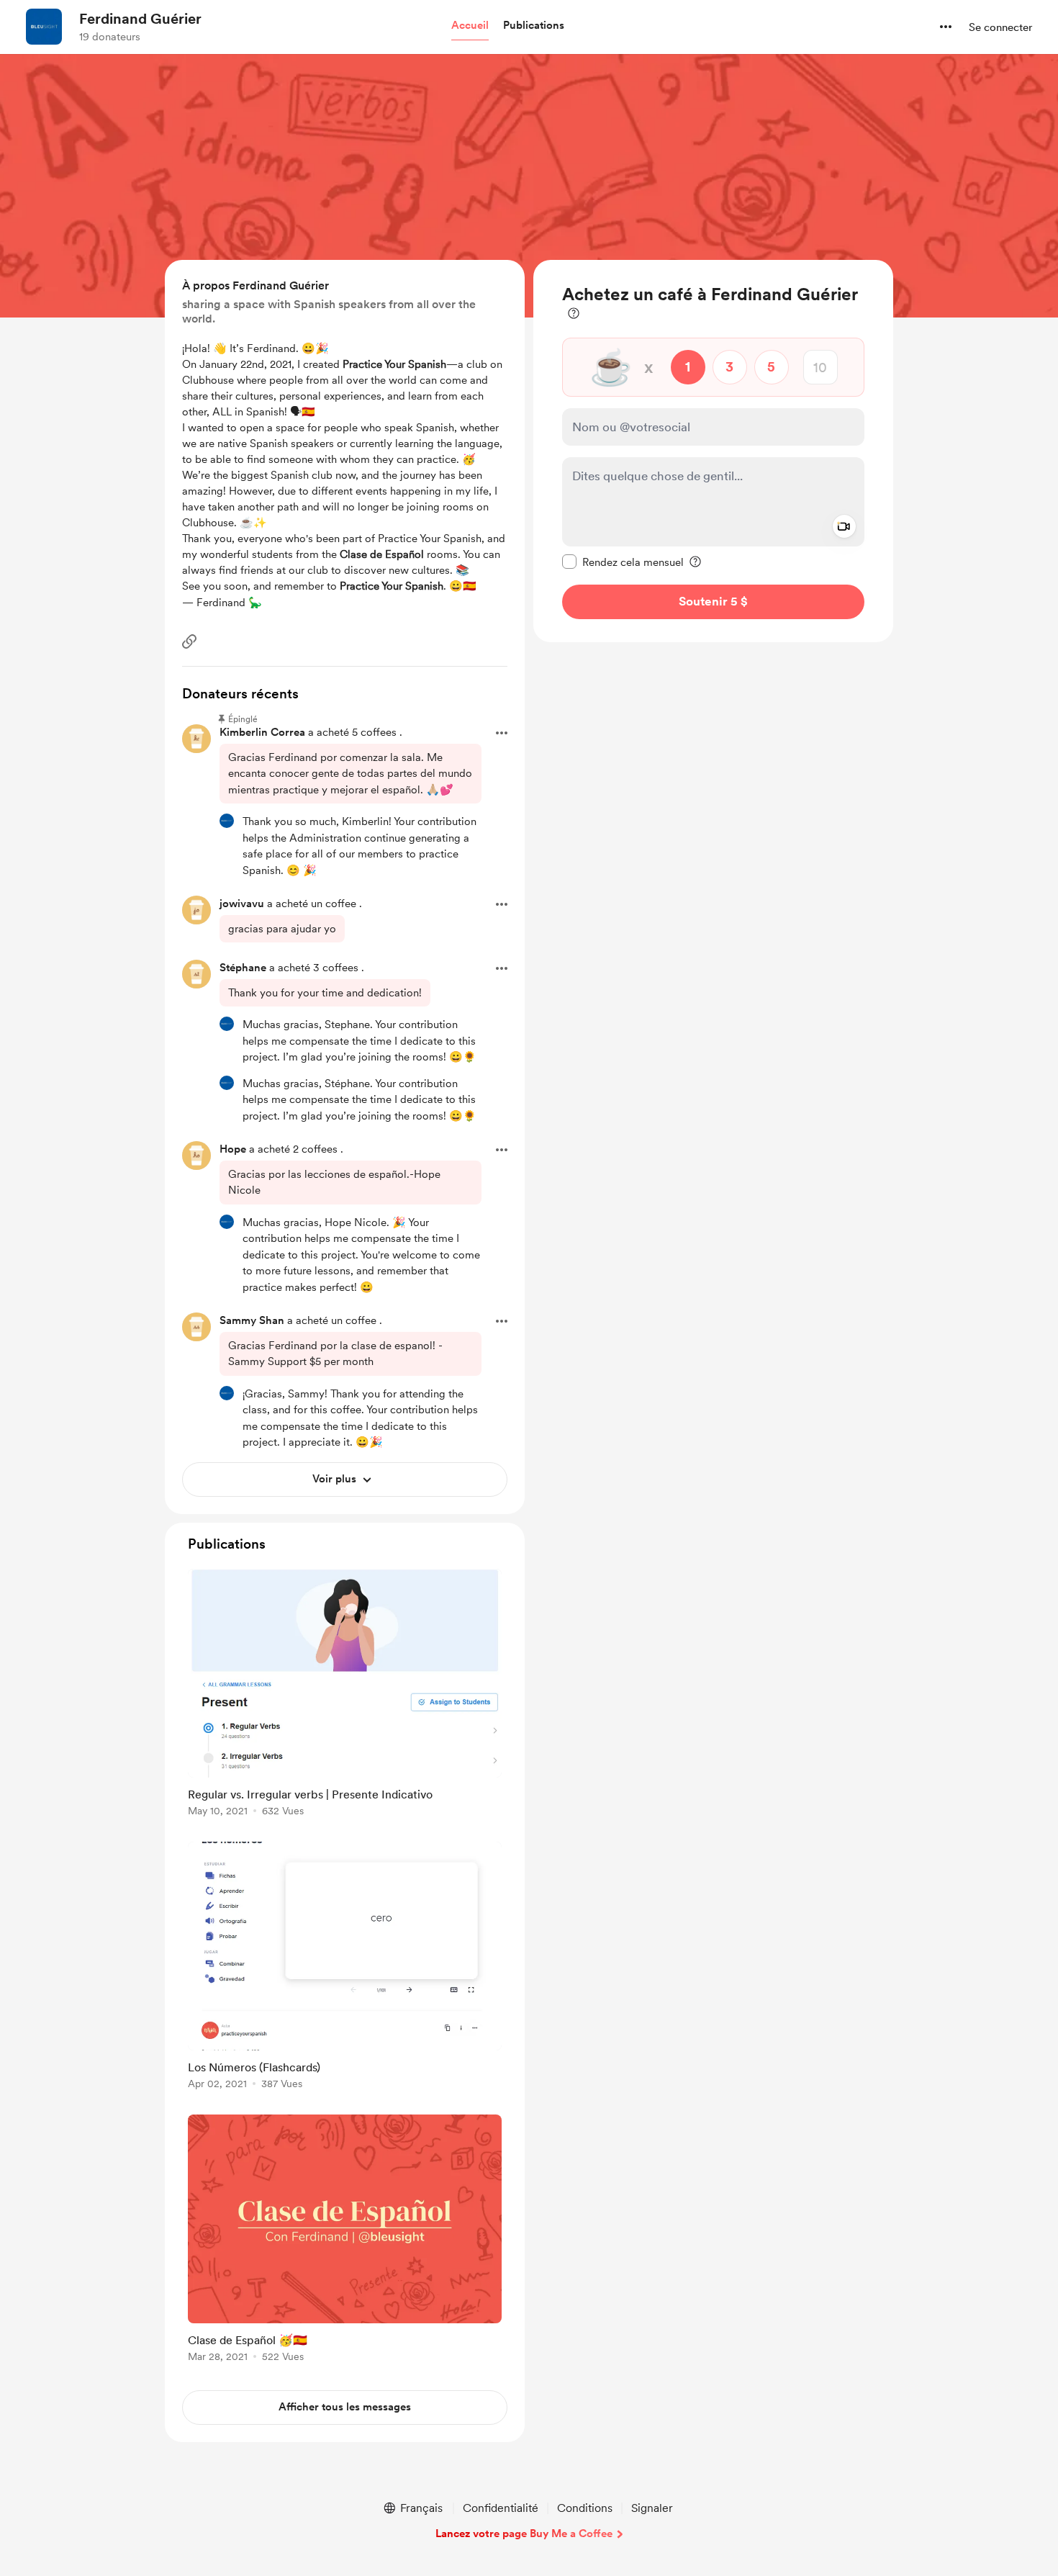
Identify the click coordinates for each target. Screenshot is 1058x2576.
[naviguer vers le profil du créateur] (44, 27)
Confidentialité (501, 2508)
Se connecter (1000, 27)
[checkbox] (623, 562)
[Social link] (189, 641)
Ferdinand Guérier (140, 19)
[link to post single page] (345, 1695)
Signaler (652, 2508)
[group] (345, 1695)
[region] (713, 451)
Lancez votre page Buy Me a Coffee (524, 2534)
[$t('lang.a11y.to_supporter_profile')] (227, 821)
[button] (470, 26)
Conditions (585, 2508)
